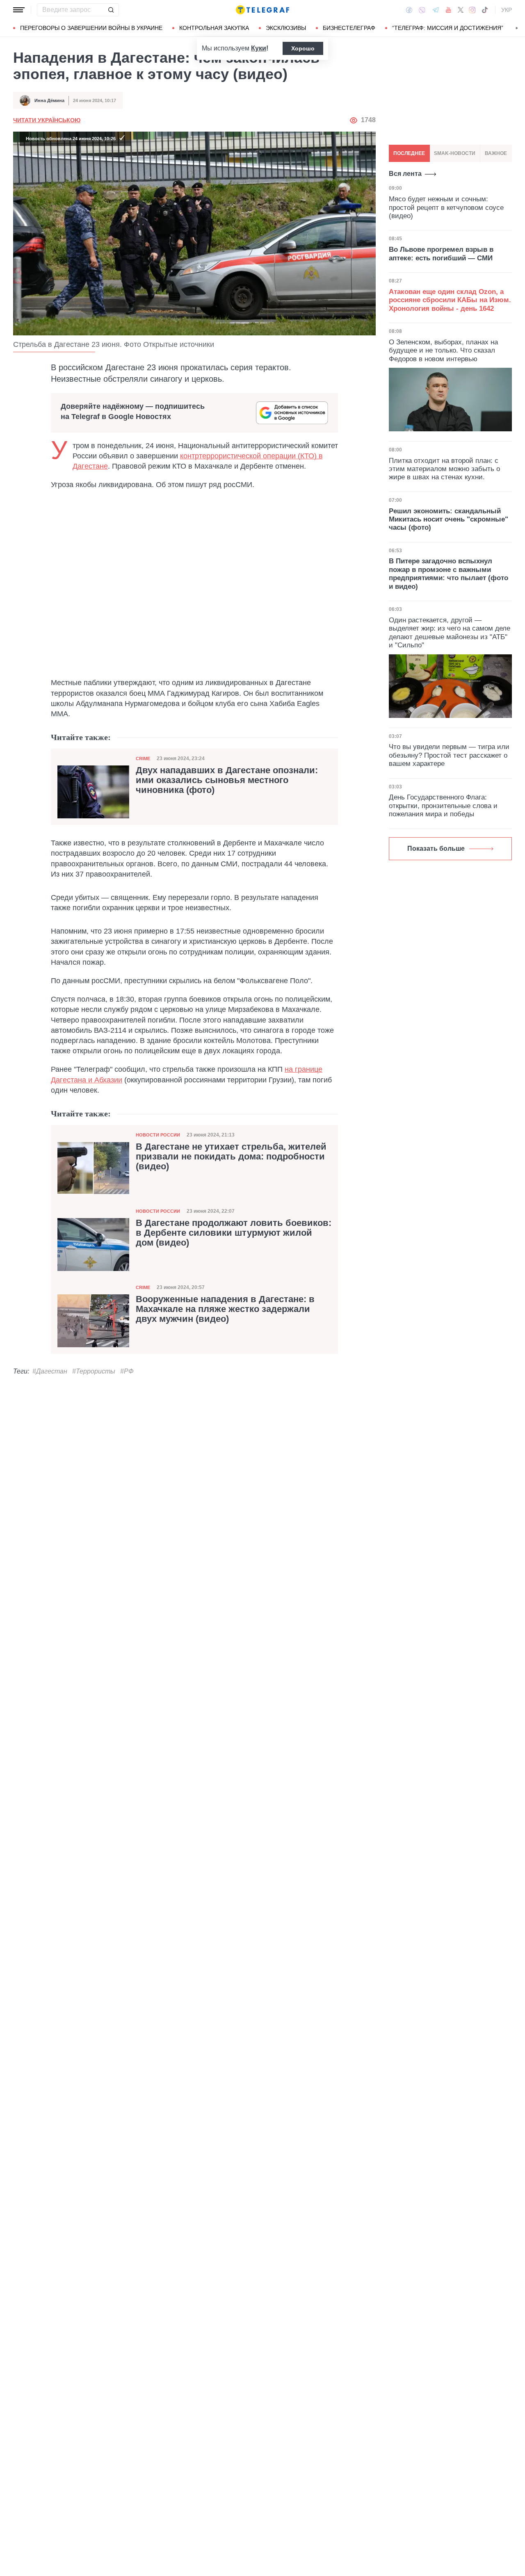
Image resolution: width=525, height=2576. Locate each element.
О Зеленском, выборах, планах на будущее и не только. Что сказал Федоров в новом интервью (443, 350)
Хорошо (303, 48)
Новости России (158, 1135)
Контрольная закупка (214, 28)
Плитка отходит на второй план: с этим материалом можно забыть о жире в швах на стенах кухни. (444, 469)
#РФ (127, 1371)
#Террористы (94, 1371)
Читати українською (47, 120)
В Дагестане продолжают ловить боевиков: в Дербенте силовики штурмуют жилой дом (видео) (234, 1233)
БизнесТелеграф (349, 28)
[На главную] (262, 10)
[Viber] (422, 10)
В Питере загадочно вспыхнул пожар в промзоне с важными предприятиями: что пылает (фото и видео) (449, 574)
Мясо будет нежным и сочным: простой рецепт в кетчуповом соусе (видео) (446, 207)
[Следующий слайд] (517, 28)
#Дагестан (50, 1371)
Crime (143, 758)
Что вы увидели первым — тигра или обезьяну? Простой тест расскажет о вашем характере (449, 755)
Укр (507, 10)
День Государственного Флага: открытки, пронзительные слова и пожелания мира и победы (443, 806)
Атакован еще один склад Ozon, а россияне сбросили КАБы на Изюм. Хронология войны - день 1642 (450, 300)
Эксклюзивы (286, 28)
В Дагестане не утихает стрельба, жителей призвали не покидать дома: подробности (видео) (231, 1157)
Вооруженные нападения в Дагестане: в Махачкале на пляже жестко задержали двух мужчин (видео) (225, 1309)
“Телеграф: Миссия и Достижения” (448, 28)
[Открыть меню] (19, 10)
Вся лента (405, 174)
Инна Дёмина (49, 100)
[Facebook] (409, 10)
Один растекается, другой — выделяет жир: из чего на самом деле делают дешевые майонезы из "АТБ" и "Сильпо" (450, 633)
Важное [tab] (496, 153)
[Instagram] (472, 10)
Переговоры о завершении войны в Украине (91, 28)
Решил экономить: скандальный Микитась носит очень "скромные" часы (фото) (449, 519)
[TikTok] (485, 10)
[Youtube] (449, 10)
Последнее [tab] (409, 153)
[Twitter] (461, 10)
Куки (259, 48)
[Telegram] (436, 10)
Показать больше (436, 848)
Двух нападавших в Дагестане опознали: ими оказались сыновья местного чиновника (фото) (227, 780)
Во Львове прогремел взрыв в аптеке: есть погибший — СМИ (441, 254)
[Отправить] (111, 10)
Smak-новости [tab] (455, 153)
